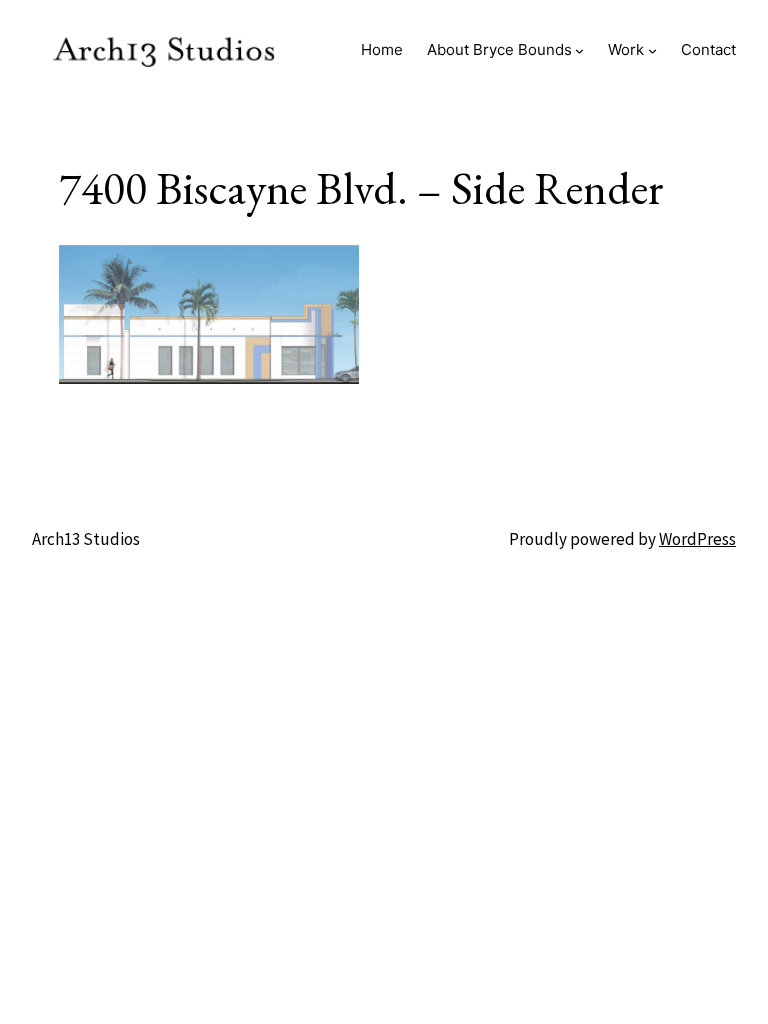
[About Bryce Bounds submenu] (579, 49)
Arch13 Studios (86, 539)
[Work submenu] (652, 49)
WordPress (697, 539)
